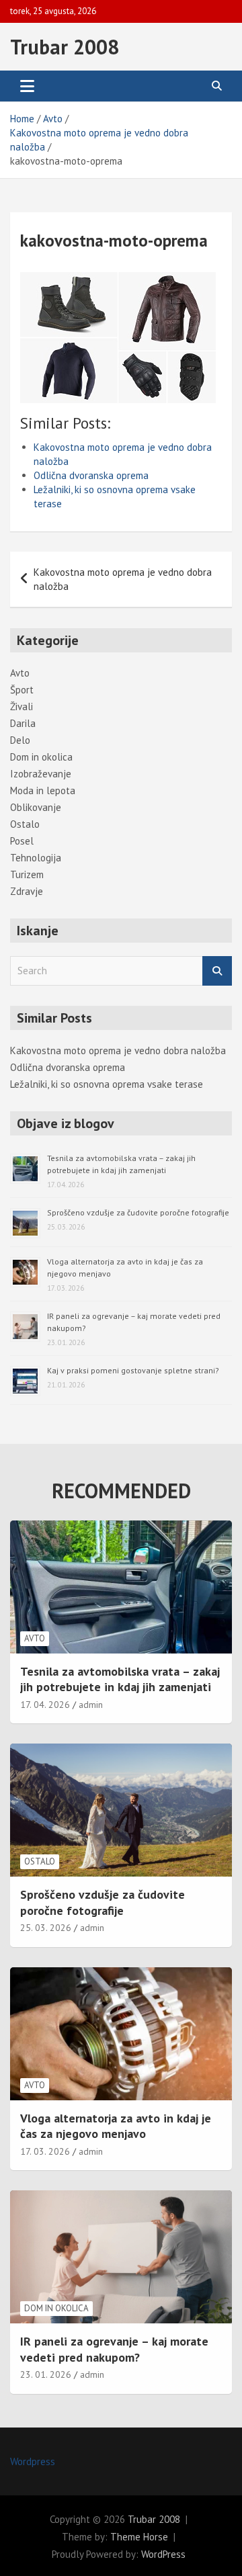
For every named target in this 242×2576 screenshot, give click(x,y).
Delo (20, 740)
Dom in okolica (41, 757)
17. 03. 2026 (45, 2151)
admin (91, 1705)
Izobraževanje (41, 774)
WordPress (163, 2554)
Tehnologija (36, 858)
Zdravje (27, 891)
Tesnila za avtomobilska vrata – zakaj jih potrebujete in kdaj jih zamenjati (120, 1679)
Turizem (27, 874)
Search (217, 971)
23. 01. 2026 (46, 2374)
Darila (23, 723)
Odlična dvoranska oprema (91, 475)
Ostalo (25, 824)
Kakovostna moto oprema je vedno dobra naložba (123, 579)
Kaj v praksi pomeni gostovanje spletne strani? (133, 1370)
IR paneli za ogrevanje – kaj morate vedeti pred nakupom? (114, 2349)
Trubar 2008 (65, 47)
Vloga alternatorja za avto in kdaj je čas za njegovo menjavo (116, 2126)
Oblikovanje (36, 807)
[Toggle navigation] (27, 86)
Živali (22, 706)
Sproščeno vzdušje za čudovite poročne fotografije (138, 1212)
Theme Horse (139, 2537)
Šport (22, 690)
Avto (20, 673)
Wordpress (33, 2461)
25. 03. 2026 (46, 1928)
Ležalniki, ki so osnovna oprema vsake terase (107, 1084)
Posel (22, 841)
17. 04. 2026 (45, 1705)
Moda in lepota (43, 790)
